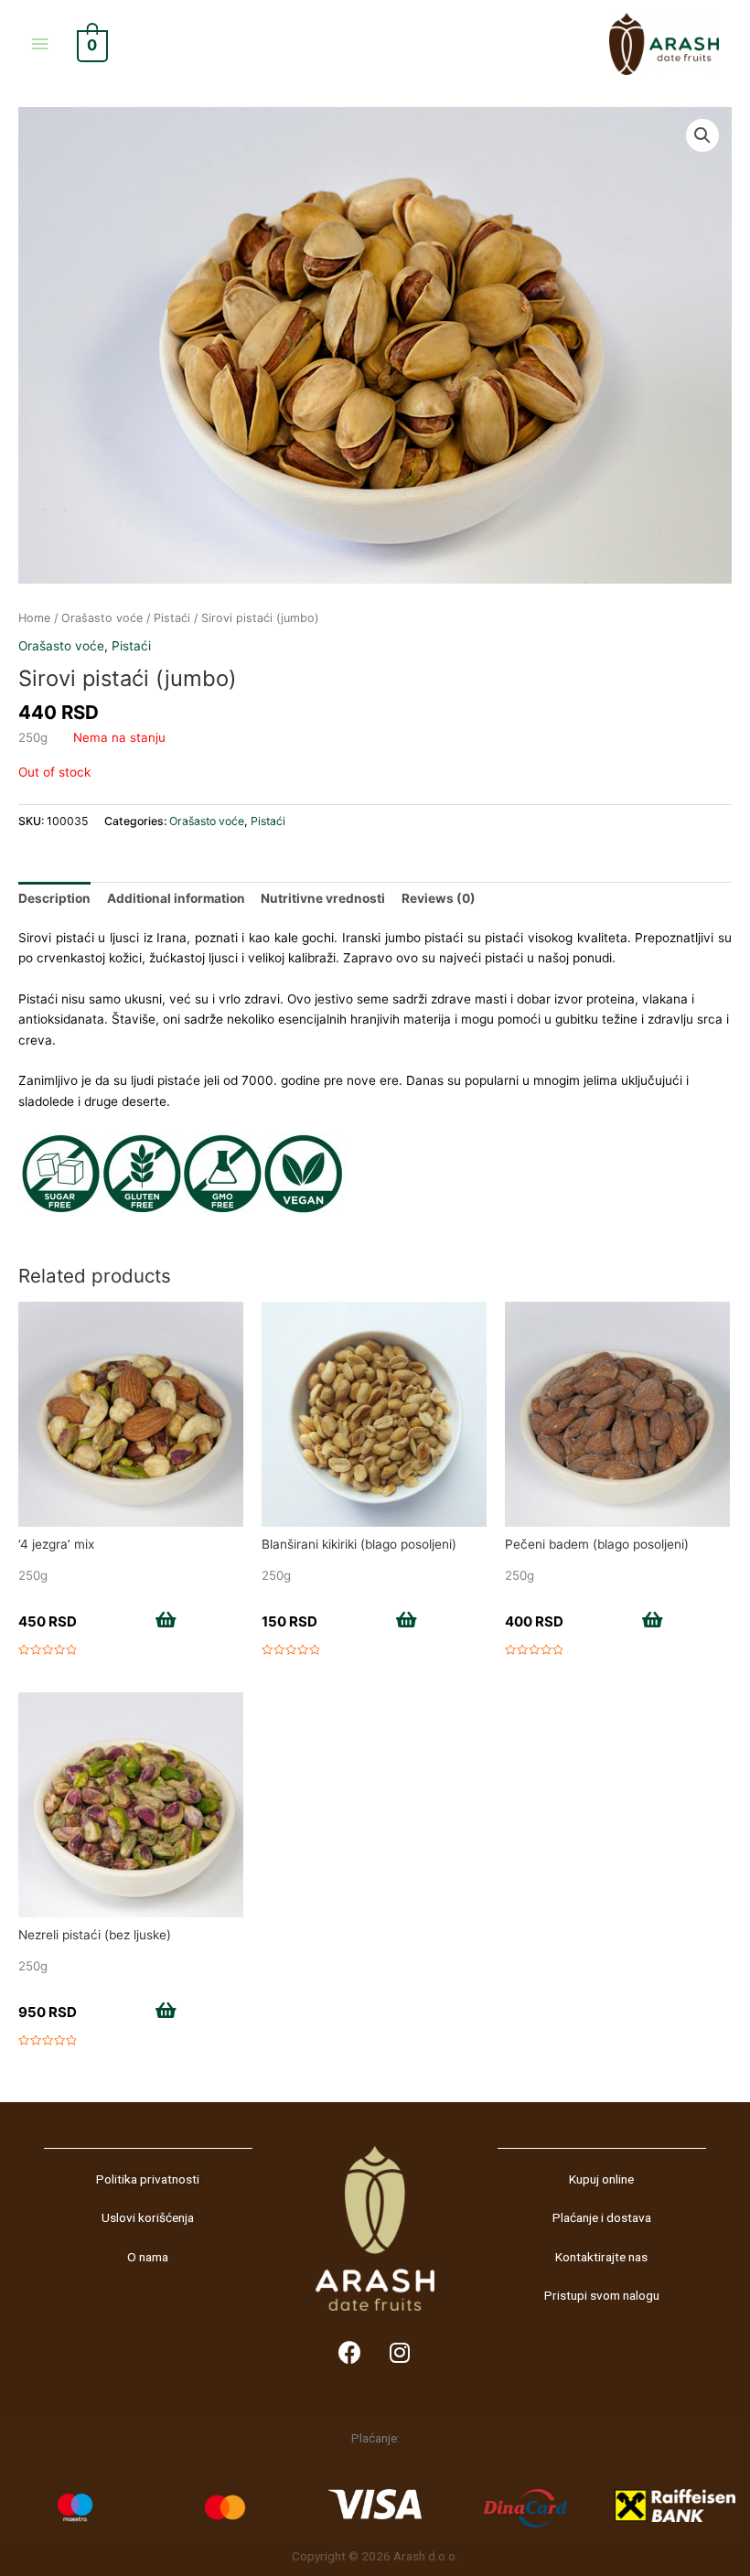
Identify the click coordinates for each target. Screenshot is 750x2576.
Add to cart (122, 1622)
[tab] (54, 898)
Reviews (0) (439, 898)
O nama (148, 2257)
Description (54, 898)
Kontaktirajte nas (601, 2257)
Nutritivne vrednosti (323, 898)
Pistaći (172, 618)
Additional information (176, 898)
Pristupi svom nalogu (602, 2295)
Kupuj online (601, 2179)
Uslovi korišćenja (148, 2217)
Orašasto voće (102, 618)
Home (34, 618)
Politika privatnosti (148, 2179)
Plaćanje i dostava (602, 2217)
